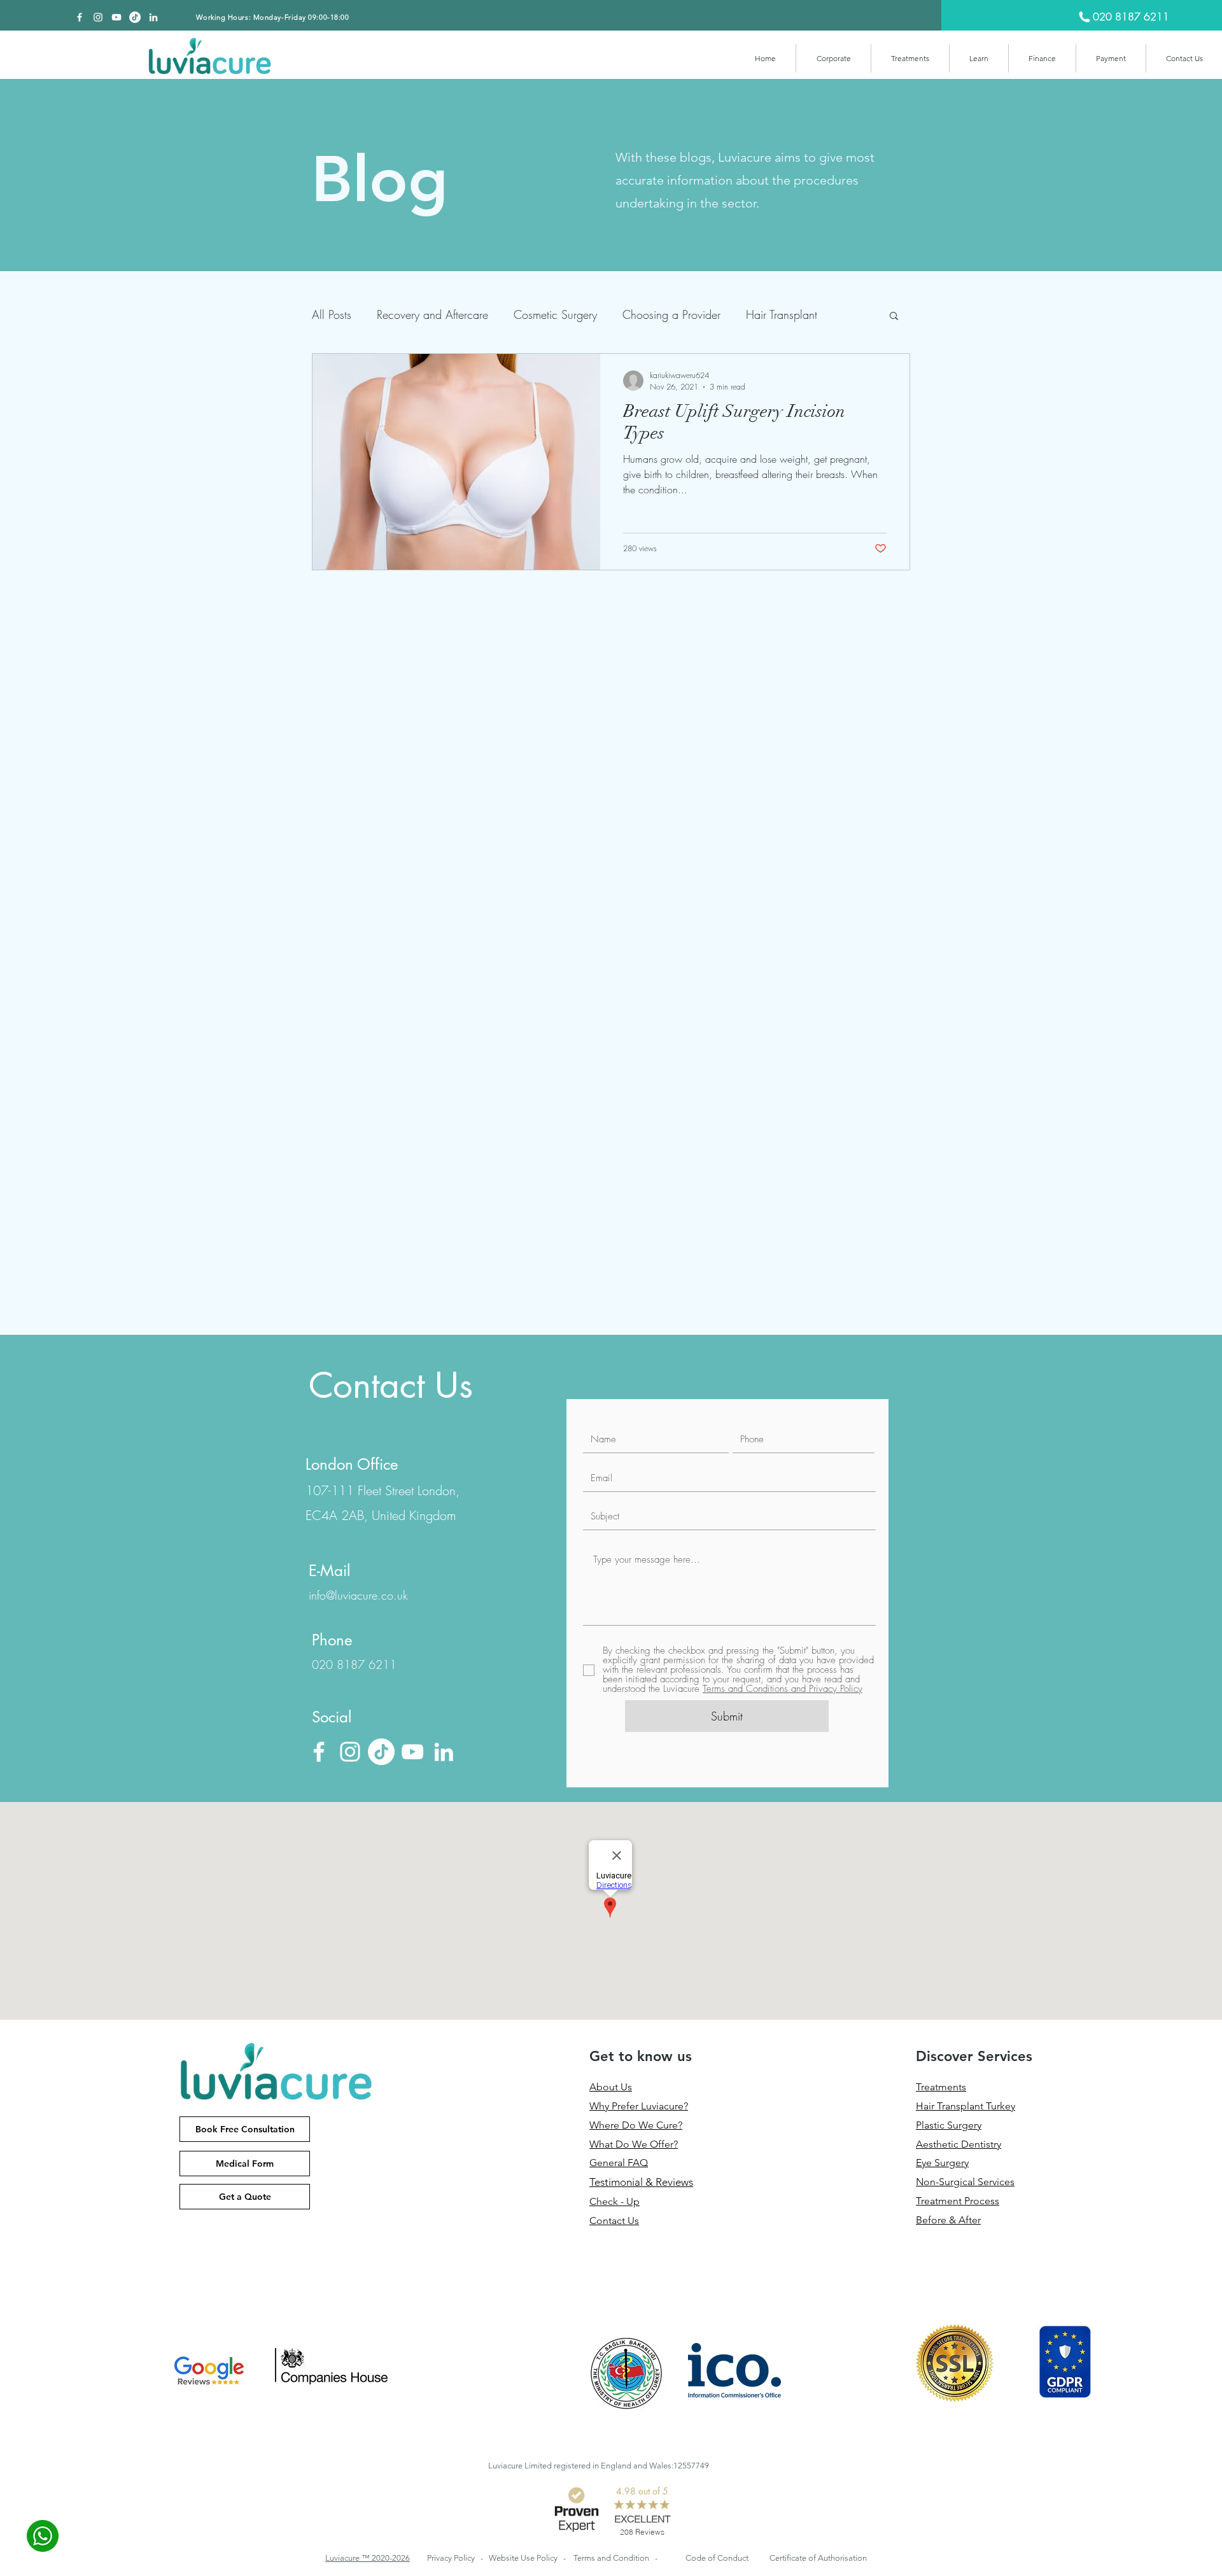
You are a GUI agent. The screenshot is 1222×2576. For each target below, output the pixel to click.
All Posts (332, 314)
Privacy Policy (452, 2558)
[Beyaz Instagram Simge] (98, 17)
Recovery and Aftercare (432, 314)
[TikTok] (135, 17)
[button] (833, 58)
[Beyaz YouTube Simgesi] (116, 17)
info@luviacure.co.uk (358, 1595)
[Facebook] (80, 17)
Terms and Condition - (615, 2558)
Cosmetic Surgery (555, 314)
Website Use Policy (524, 2558)
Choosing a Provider (671, 314)
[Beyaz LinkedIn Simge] (153, 17)
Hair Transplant (782, 314)
